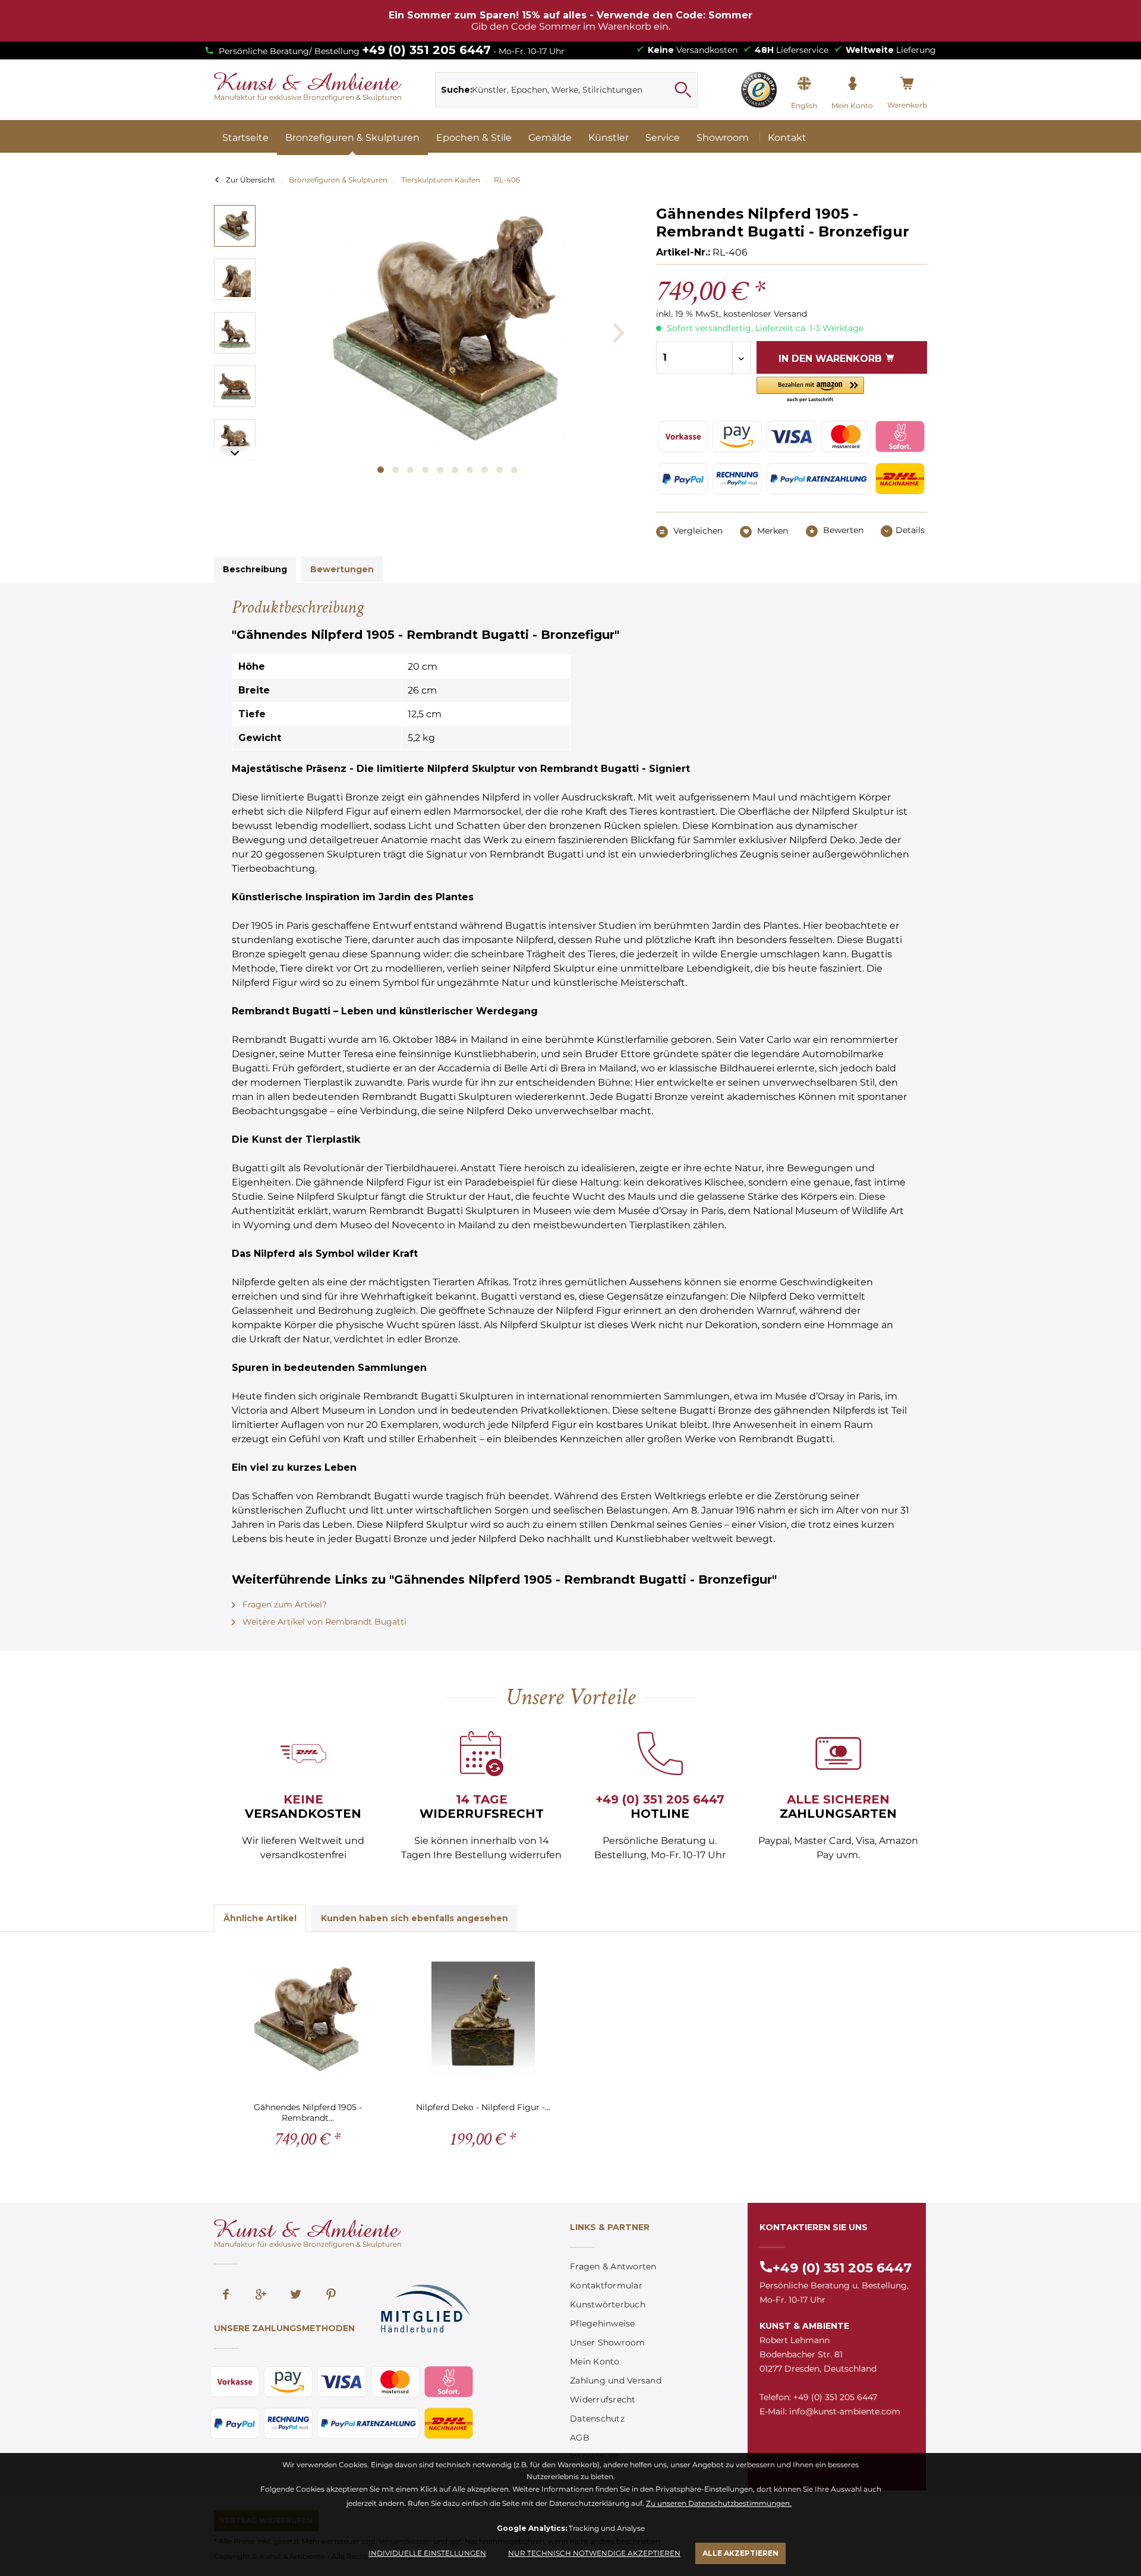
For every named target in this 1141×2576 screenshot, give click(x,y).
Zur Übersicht (250, 180)
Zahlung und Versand (616, 2380)
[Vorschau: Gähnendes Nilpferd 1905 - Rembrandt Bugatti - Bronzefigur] (235, 226)
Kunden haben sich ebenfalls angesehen (415, 1918)
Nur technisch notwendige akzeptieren (594, 2553)
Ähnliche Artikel (260, 1918)
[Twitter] (296, 2296)
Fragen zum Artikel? (283, 1604)
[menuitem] (567, 90)
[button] (810, 390)
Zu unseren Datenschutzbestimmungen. (719, 2503)
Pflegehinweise (603, 2323)
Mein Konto (595, 2361)
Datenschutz (597, 2419)
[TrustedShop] (759, 90)
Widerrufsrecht (603, 2400)
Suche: (457, 90)
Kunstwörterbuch (608, 2304)
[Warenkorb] (907, 84)
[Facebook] (226, 2296)
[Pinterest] (331, 2296)
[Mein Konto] (852, 84)
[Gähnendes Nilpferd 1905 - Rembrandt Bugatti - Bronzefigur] (308, 2021)
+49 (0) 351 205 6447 (426, 50)
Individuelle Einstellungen (427, 2553)
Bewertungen (342, 569)
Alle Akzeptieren (740, 2553)
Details (910, 530)
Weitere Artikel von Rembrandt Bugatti (323, 1622)
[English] (804, 84)
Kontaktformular (606, 2285)
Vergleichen (697, 531)
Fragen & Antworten (613, 2266)
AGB (580, 2438)
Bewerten (842, 530)
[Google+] (261, 2296)
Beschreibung (255, 569)
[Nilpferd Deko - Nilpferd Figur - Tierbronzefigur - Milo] (483, 2021)
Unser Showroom (608, 2342)
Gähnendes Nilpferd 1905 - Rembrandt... (308, 2112)
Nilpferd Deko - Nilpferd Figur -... (483, 2107)
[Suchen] (683, 90)
